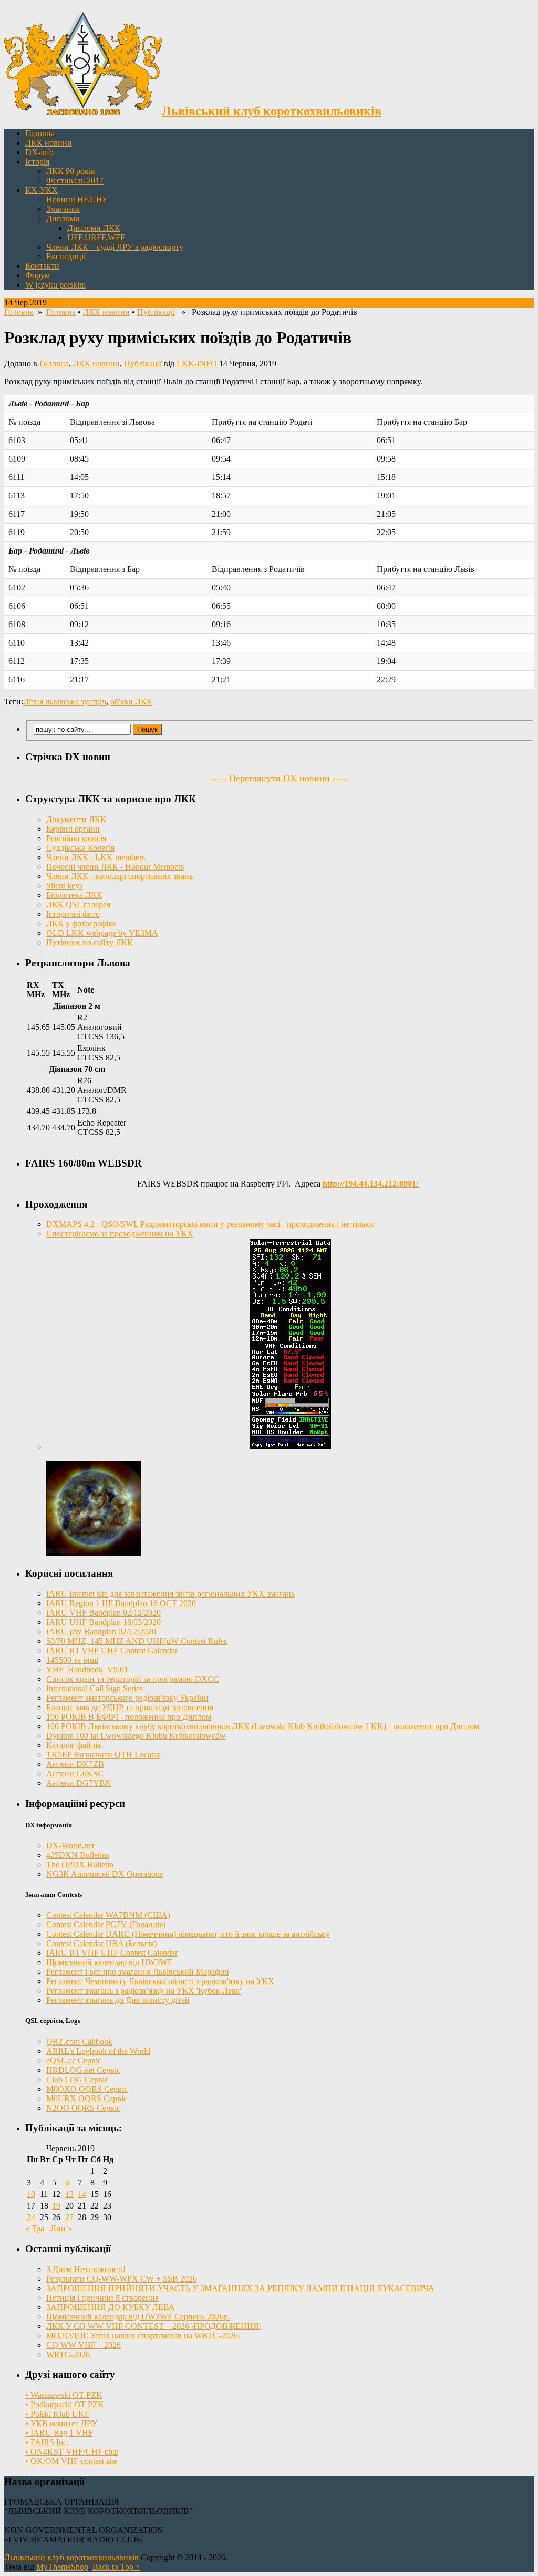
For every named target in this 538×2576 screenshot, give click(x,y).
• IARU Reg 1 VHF (59, 2433)
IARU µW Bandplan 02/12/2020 (101, 1632)
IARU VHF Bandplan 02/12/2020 (104, 1613)
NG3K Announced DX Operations (105, 1874)
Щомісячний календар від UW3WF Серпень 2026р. (138, 2317)
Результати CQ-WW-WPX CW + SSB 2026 (122, 2279)
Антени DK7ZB (75, 1764)
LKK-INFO (197, 364)
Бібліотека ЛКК (74, 895)
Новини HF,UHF (77, 200)
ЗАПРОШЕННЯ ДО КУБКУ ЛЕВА (111, 2307)
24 (31, 2217)
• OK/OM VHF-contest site (71, 2461)
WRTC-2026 (68, 2354)
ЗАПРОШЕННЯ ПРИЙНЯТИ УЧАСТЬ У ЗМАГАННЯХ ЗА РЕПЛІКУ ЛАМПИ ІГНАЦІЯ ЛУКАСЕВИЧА (240, 2288)
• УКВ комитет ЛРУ (61, 2423)
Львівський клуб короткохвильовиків (71, 2557)
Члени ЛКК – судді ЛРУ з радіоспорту (115, 247)
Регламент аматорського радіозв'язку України (127, 1698)
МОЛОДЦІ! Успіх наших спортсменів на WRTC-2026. (143, 2335)
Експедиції (66, 256)
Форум (38, 275)
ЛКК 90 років (71, 171)
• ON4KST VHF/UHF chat (72, 2452)
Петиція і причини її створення (102, 2298)
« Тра (35, 2228)
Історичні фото (73, 914)
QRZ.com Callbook (79, 2042)
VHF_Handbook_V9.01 (87, 1669)
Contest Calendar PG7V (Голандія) (106, 1924)
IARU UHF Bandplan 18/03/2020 (104, 1622)
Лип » (61, 2228)
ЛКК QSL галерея (78, 904)
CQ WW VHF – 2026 (84, 2345)
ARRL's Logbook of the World (98, 2051)
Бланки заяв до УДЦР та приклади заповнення (130, 1707)
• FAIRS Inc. (47, 2442)
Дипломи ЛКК (94, 228)
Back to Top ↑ (116, 2567)
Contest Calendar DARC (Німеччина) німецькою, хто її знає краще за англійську (188, 1934)
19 (56, 2206)
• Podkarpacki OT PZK (65, 2404)
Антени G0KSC (75, 1773)
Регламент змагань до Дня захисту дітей (118, 2000)
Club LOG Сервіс (77, 2079)
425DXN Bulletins (78, 1855)
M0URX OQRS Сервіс (87, 2098)
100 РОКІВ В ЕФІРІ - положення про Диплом (129, 1717)
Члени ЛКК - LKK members (96, 857)
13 (69, 2194)
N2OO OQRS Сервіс (83, 2108)
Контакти (42, 266)
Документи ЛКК (76, 819)
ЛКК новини (49, 143)
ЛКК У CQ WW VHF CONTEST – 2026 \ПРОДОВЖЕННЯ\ (154, 2326)
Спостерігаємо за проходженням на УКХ (120, 1234)
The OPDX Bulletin (80, 1864)
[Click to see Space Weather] (94, 1553)
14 (82, 2194)
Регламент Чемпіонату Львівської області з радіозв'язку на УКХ (160, 1981)
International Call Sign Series (95, 1688)
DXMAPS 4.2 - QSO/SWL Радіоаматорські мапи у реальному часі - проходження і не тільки (210, 1224)
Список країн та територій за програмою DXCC (133, 1679)
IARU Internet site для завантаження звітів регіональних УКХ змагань (170, 1594)
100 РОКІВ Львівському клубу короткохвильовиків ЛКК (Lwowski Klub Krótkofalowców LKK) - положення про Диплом (263, 1726)
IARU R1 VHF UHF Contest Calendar (112, 1650)
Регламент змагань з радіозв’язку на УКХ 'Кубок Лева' (144, 1991)
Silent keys (64, 886)
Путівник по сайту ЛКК (90, 942)
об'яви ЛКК (131, 702)
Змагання (63, 209)
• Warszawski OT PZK (64, 2395)
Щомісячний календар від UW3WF (109, 1962)
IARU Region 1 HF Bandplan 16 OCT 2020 (121, 1603)
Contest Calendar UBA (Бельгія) (101, 1943)
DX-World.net (70, 1846)
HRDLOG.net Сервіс (83, 2070)
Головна (40, 133)
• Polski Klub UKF (57, 2414)
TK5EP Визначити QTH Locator (103, 1755)
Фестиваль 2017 (75, 181)
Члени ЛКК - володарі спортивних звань (120, 876)
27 (69, 2217)
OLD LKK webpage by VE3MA (102, 933)
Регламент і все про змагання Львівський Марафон (138, 1972)
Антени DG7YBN (79, 1783)
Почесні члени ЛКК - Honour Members (115, 867)
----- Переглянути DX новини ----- (280, 778)
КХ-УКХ (42, 190)
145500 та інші (72, 1660)
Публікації (156, 312)
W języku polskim (55, 285)
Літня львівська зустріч (65, 702)
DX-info (39, 152)
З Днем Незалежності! (86, 2269)
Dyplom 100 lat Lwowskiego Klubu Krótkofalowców (136, 1736)
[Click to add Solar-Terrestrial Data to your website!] (290, 1447)
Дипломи (63, 218)
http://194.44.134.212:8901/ (371, 1184)
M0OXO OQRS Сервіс (87, 2089)
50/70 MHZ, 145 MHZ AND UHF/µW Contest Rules (137, 1641)
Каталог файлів (74, 1745)
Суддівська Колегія (80, 848)
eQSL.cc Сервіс (74, 2061)
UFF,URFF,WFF (96, 237)
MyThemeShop (62, 2567)
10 (31, 2194)
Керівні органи (73, 829)
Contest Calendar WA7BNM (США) (108, 1915)
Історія (37, 162)
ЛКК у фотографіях (81, 923)
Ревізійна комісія (76, 838)
